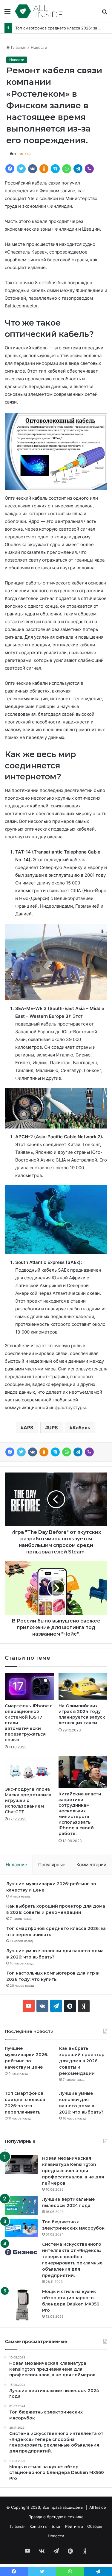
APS (28, 1428)
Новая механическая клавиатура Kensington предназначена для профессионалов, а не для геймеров (73, 2171)
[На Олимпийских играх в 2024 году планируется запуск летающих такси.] (83, 1686)
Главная (18, 47)
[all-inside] (39, 11)
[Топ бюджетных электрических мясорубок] (21, 2228)
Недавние (16, 1865)
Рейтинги (74, 2526)
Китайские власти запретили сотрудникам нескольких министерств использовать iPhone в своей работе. (80, 1814)
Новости (39, 47)
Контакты (39, 2526)
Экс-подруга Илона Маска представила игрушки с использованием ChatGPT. (28, 1800)
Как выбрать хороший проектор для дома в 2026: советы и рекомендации (82, 2061)
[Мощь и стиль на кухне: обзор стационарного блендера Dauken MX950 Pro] (21, 2305)
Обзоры (95, 2526)
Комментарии (91, 1865)
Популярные (52, 1865)
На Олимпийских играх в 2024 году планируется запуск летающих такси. (82, 1714)
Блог (56, 2526)
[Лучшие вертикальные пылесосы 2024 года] (21, 2205)
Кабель (81, 1428)
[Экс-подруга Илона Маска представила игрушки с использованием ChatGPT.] (29, 1770)
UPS (53, 1428)
